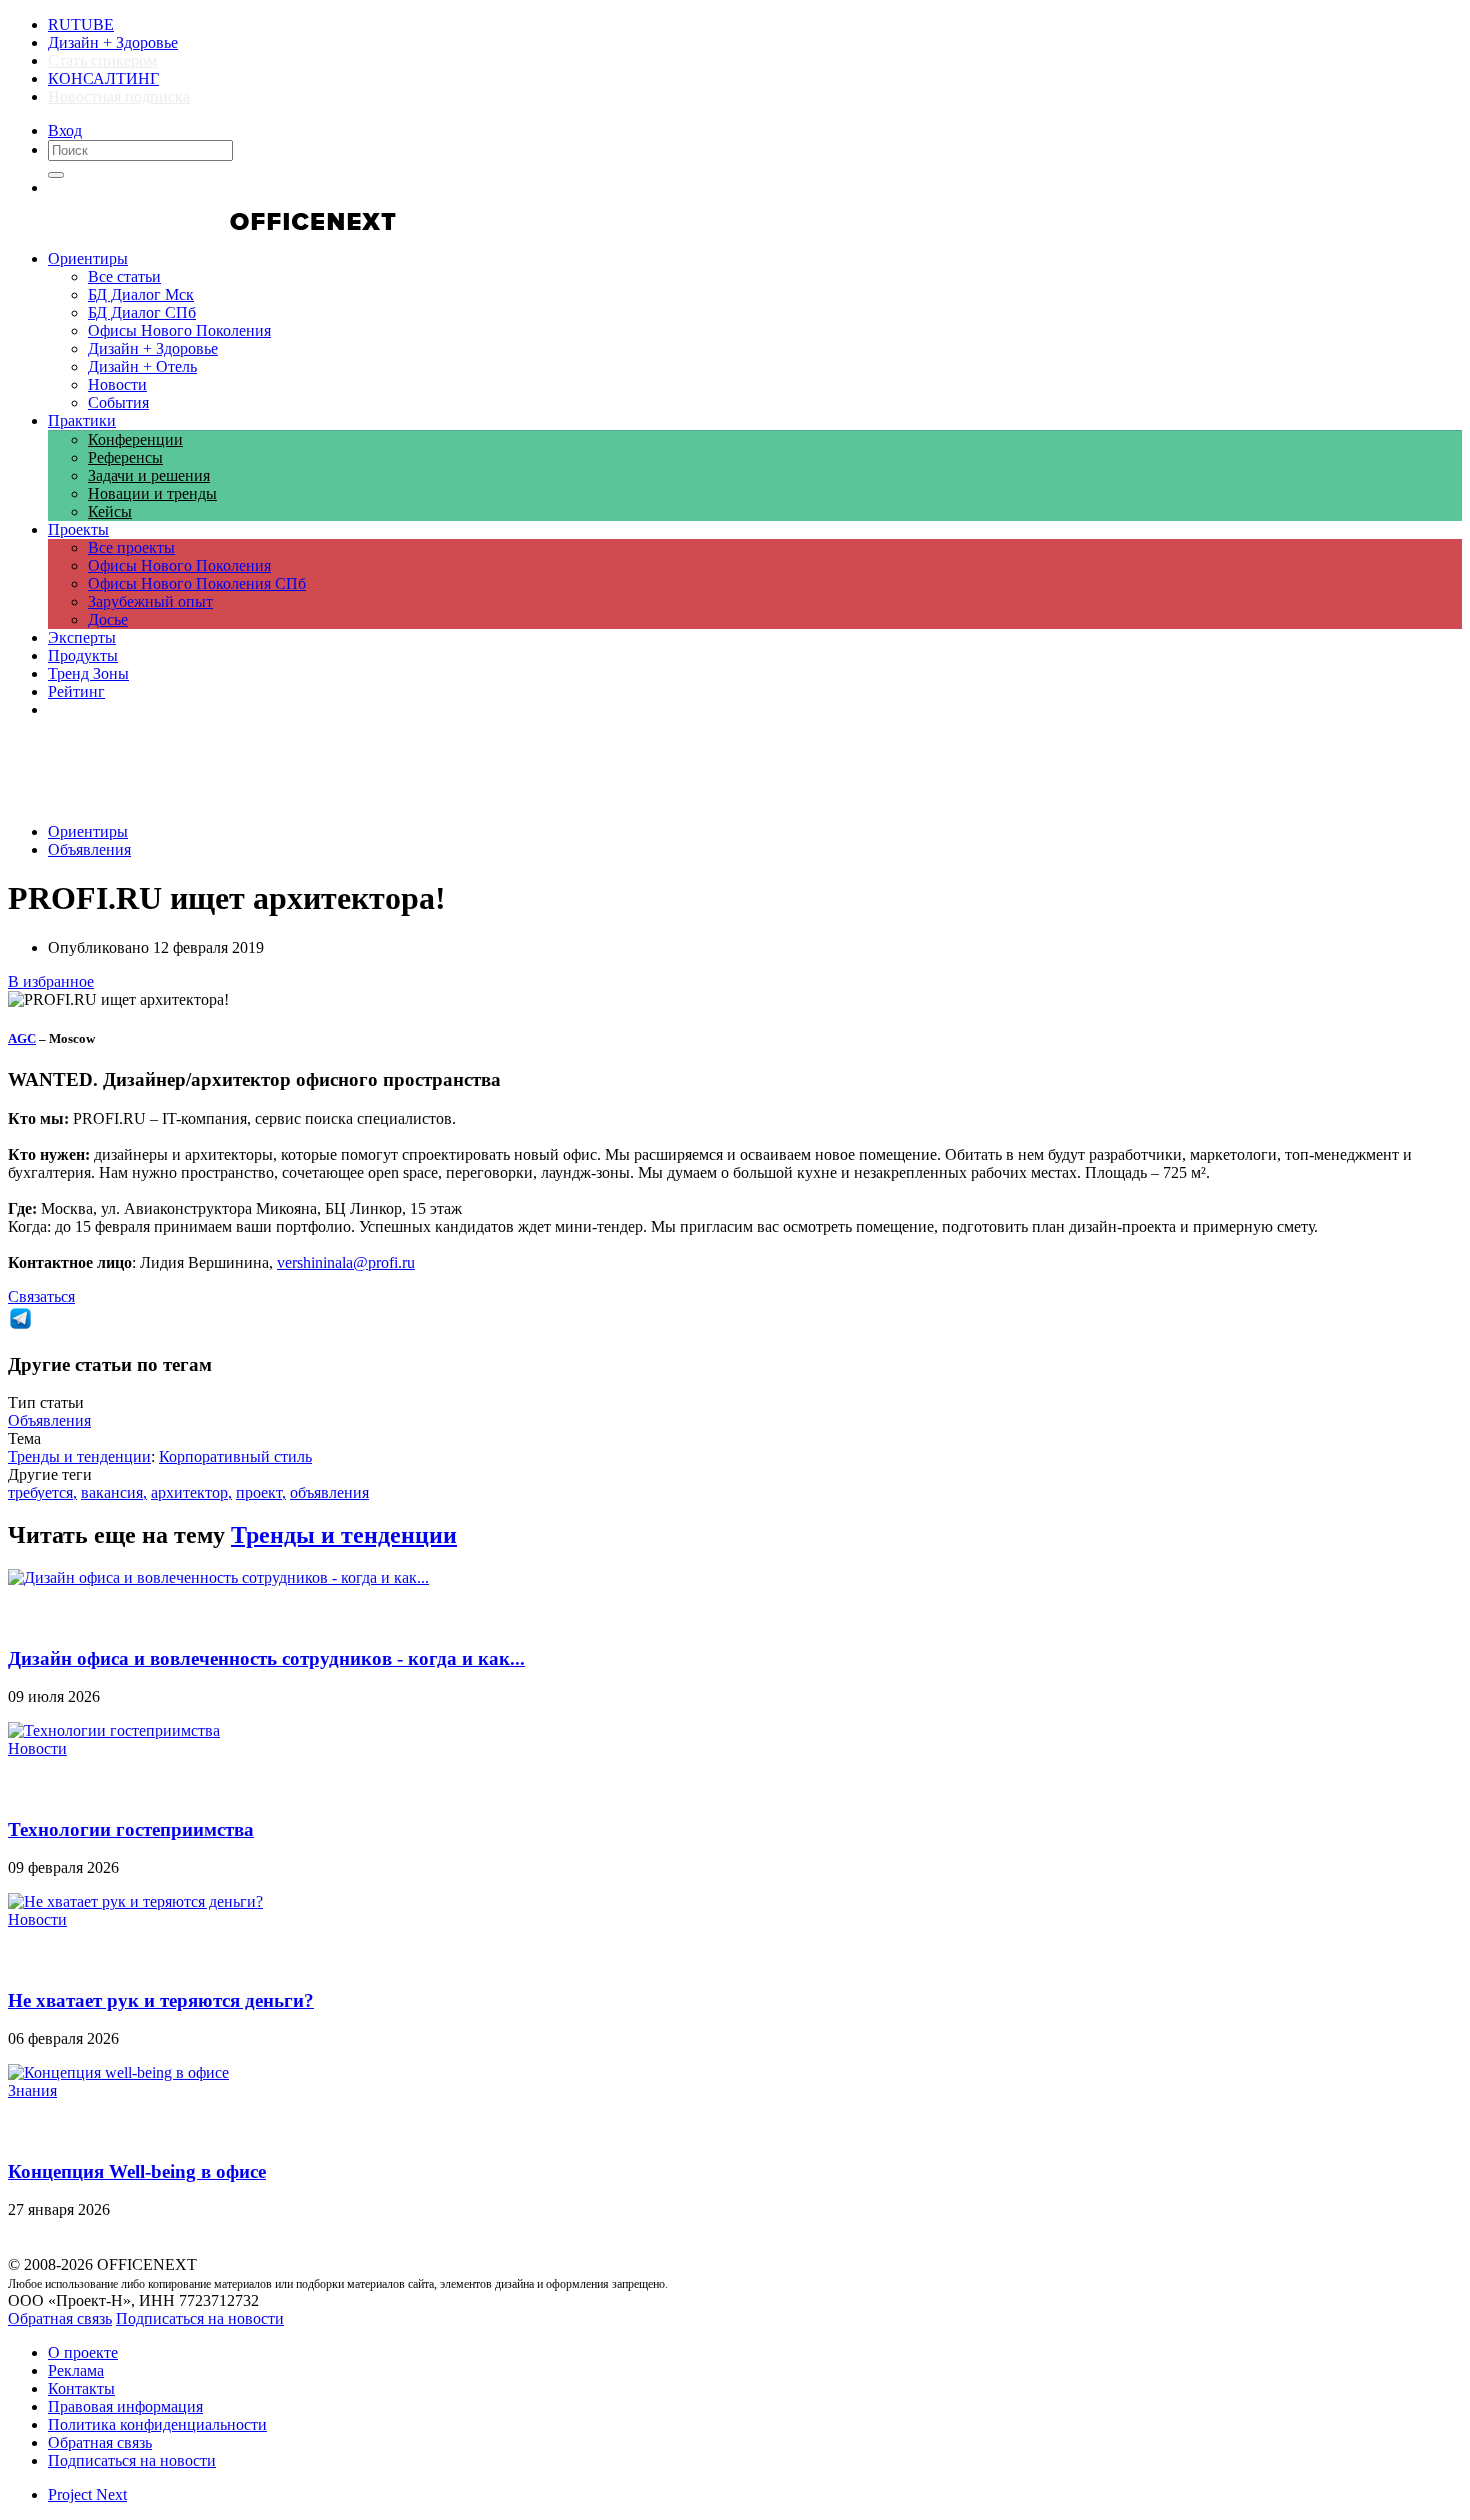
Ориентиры (88, 831)
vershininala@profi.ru (346, 1262)
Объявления (89, 849)
